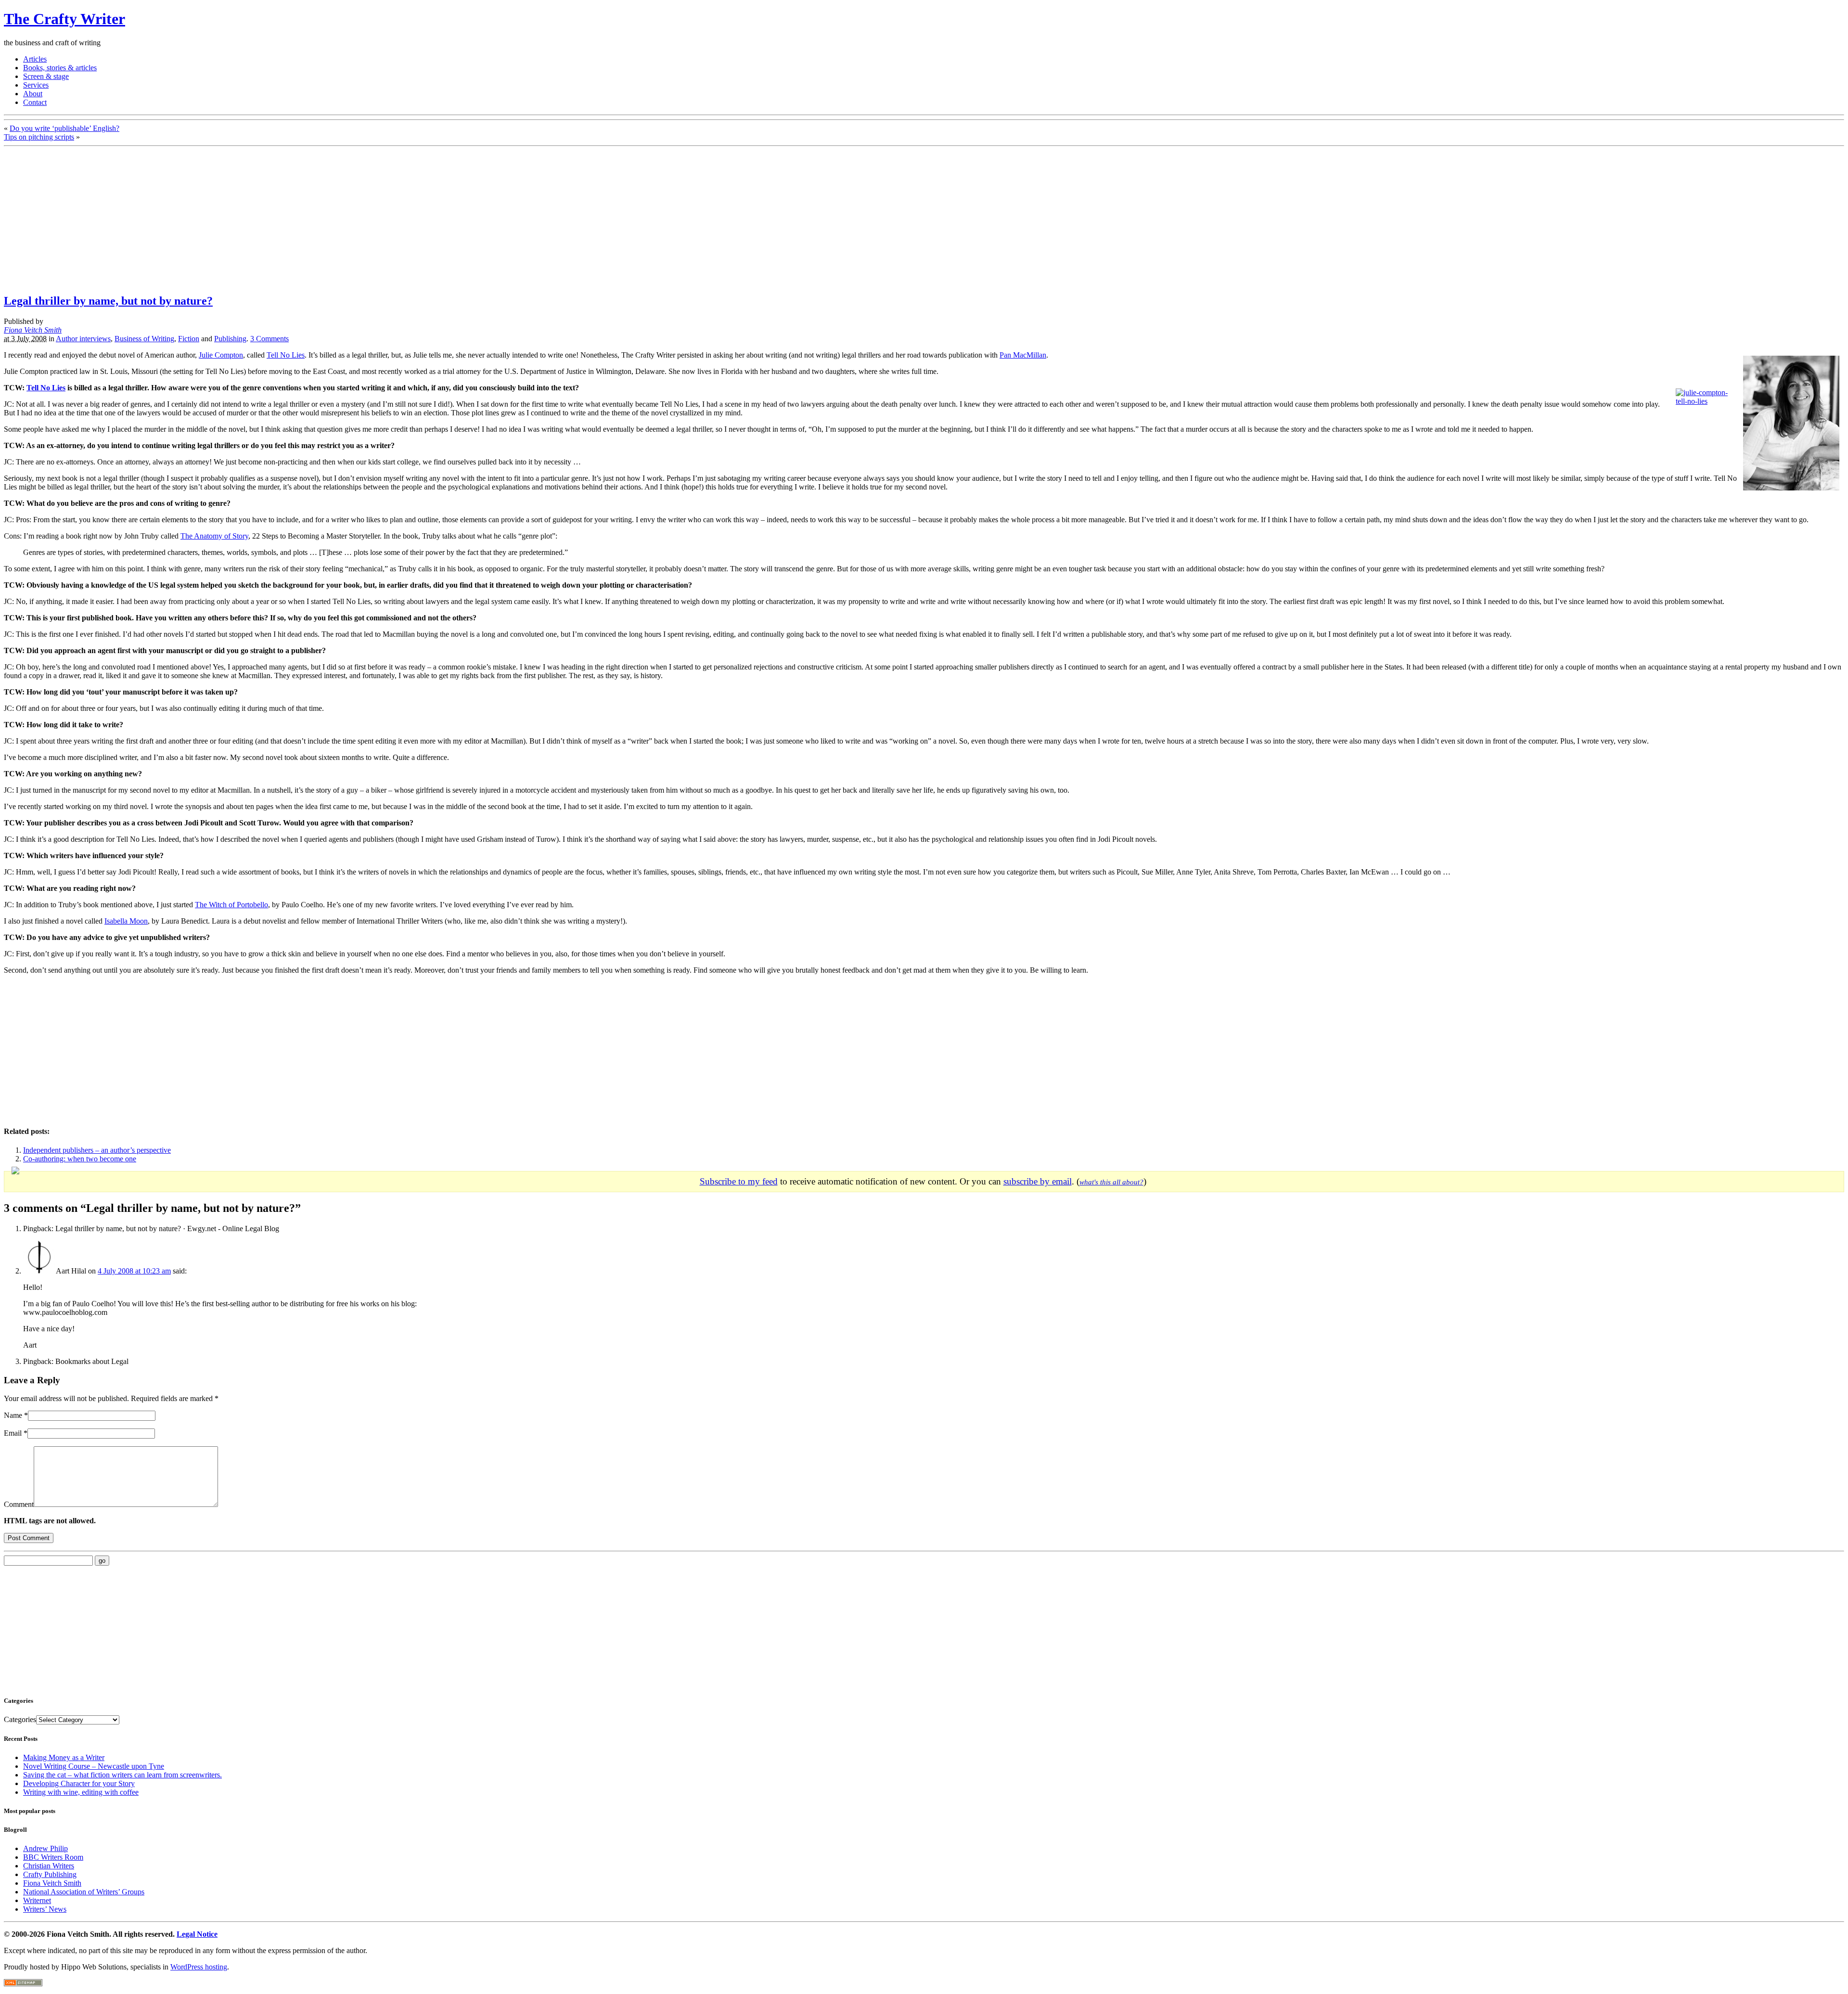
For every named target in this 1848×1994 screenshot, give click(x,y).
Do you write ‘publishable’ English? (64, 128)
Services (36, 85)
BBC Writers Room (53, 1857)
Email (13, 1433)
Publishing (230, 339)
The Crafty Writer (64, 19)
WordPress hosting (199, 1967)
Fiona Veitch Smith (33, 330)
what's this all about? (1111, 1182)
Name (13, 1415)
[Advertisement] (85, 218)
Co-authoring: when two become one (80, 1159)
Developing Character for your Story (79, 1783)
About (33, 94)
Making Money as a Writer (64, 1757)
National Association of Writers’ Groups (84, 1892)
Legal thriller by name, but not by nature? (108, 301)
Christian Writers (49, 1866)
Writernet (37, 1900)
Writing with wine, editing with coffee (81, 1792)
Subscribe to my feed (739, 1181)
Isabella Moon (126, 921)
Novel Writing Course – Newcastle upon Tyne (94, 1766)
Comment (19, 1504)
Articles (35, 59)
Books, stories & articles (60, 68)
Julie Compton (221, 355)
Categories (20, 1719)
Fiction (189, 339)
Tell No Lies (286, 355)
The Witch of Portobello (231, 905)
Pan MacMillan (1023, 355)
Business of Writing (144, 339)
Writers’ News (45, 1909)
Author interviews (83, 339)
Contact (35, 102)
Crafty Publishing (50, 1874)
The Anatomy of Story (214, 536)
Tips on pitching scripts (39, 137)
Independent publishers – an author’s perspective (97, 1150)
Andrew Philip (45, 1848)
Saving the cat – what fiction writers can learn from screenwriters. (122, 1775)
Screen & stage (46, 76)
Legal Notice (197, 1934)
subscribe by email (1038, 1181)
